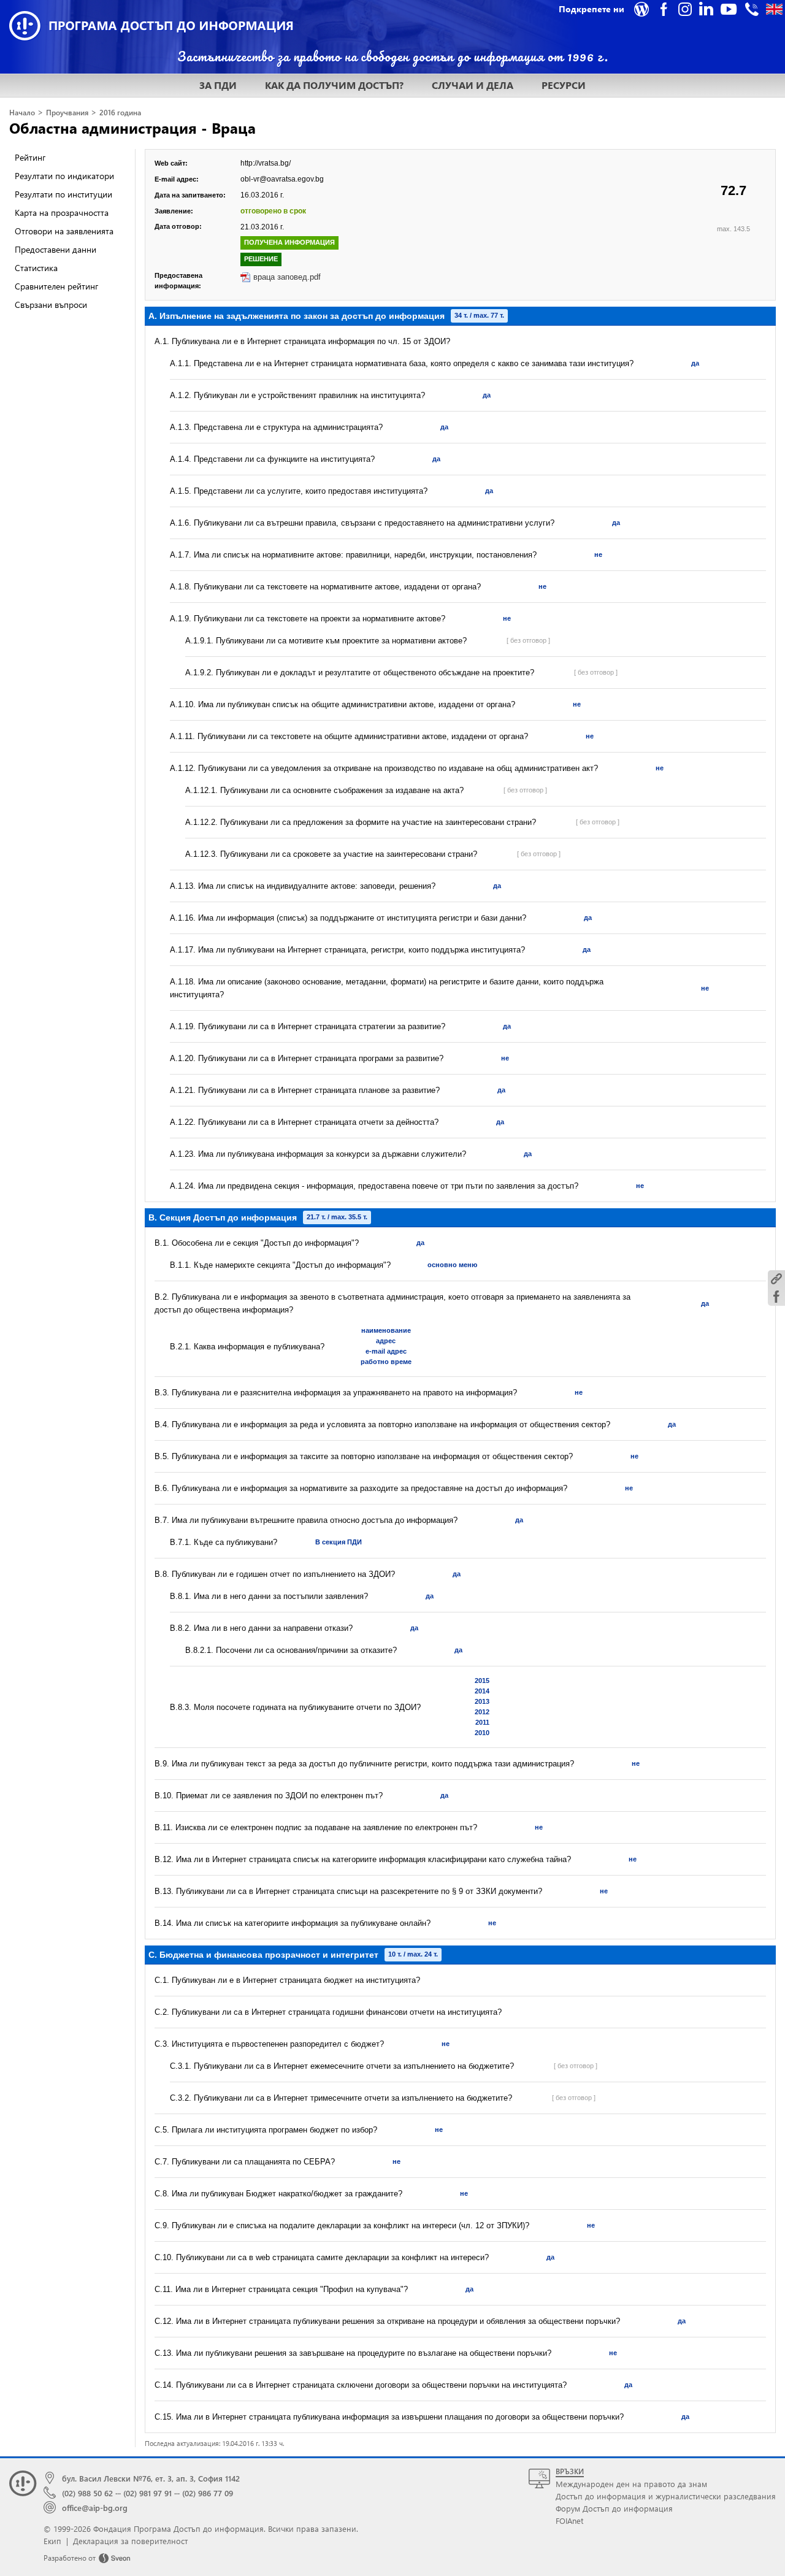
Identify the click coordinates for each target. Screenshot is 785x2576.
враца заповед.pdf (287, 277)
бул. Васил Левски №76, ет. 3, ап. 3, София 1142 (151, 2478)
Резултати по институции (63, 194)
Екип (52, 2541)
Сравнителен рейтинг (56, 286)
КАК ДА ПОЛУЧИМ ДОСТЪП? (334, 85)
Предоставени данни (56, 249)
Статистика (36, 268)
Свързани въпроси (51, 305)
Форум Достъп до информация (614, 2508)
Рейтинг (30, 157)
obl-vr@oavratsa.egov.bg (282, 179)
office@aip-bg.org (95, 2508)
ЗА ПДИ (218, 85)
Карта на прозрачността (62, 213)
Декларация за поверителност (130, 2541)
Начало (22, 113)
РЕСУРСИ (564, 85)
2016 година (120, 113)
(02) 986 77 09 (208, 2493)
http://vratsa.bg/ (266, 163)
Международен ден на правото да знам (631, 2484)
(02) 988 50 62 (87, 2493)
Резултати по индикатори (64, 176)
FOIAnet (569, 2520)
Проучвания (67, 113)
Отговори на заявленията (64, 231)
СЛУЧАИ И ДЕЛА (473, 85)
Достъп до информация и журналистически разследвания (666, 2496)
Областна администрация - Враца (132, 128)
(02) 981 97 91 (147, 2493)
